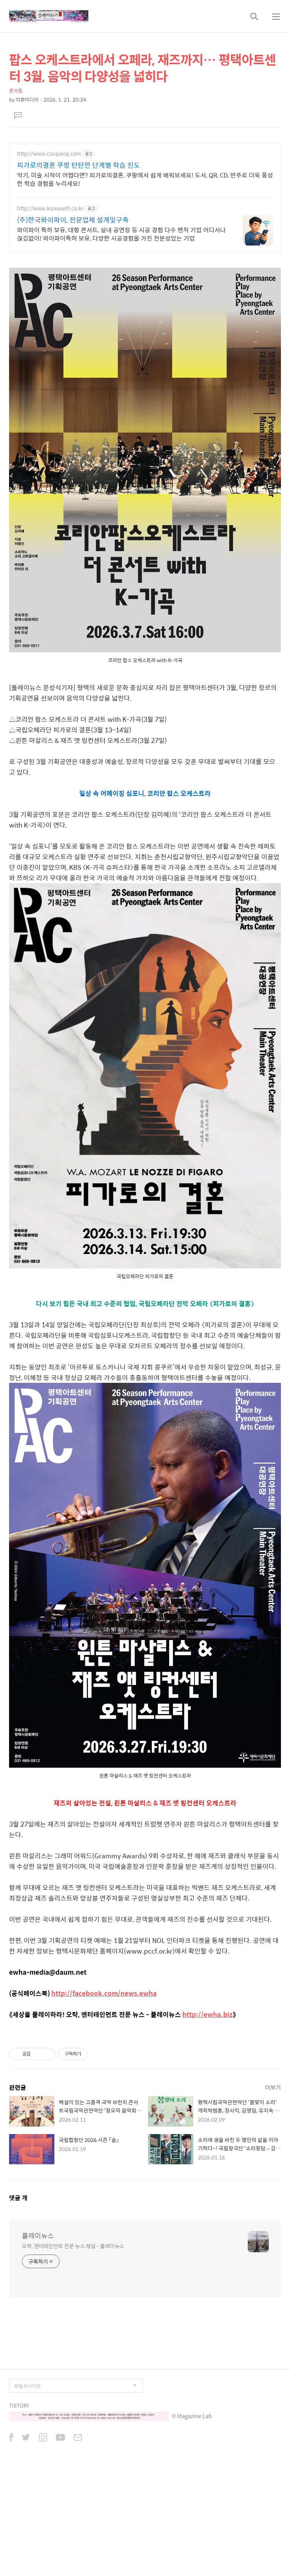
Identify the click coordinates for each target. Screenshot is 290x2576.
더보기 (273, 2087)
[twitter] (26, 2438)
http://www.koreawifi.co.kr (50, 208)
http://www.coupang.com (49, 154)
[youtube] (60, 2438)
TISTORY (19, 2405)
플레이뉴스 (38, 2236)
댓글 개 (18, 2198)
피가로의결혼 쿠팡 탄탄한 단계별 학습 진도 (79, 165)
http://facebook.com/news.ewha (104, 1993)
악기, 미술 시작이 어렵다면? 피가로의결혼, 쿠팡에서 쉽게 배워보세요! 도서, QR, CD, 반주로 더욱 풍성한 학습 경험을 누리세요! (145, 179)
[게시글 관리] (47, 2054)
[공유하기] (38, 2054)
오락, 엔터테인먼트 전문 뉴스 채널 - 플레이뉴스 (73, 2246)
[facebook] (11, 2438)
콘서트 (16, 90)
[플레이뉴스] (49, 16)
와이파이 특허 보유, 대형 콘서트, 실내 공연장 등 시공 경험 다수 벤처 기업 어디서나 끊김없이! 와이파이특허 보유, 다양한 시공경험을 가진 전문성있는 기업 (121, 234)
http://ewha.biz (207, 2014)
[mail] (78, 2438)
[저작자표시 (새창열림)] (91, 2054)
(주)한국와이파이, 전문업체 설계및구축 (73, 220)
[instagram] (43, 2438)
